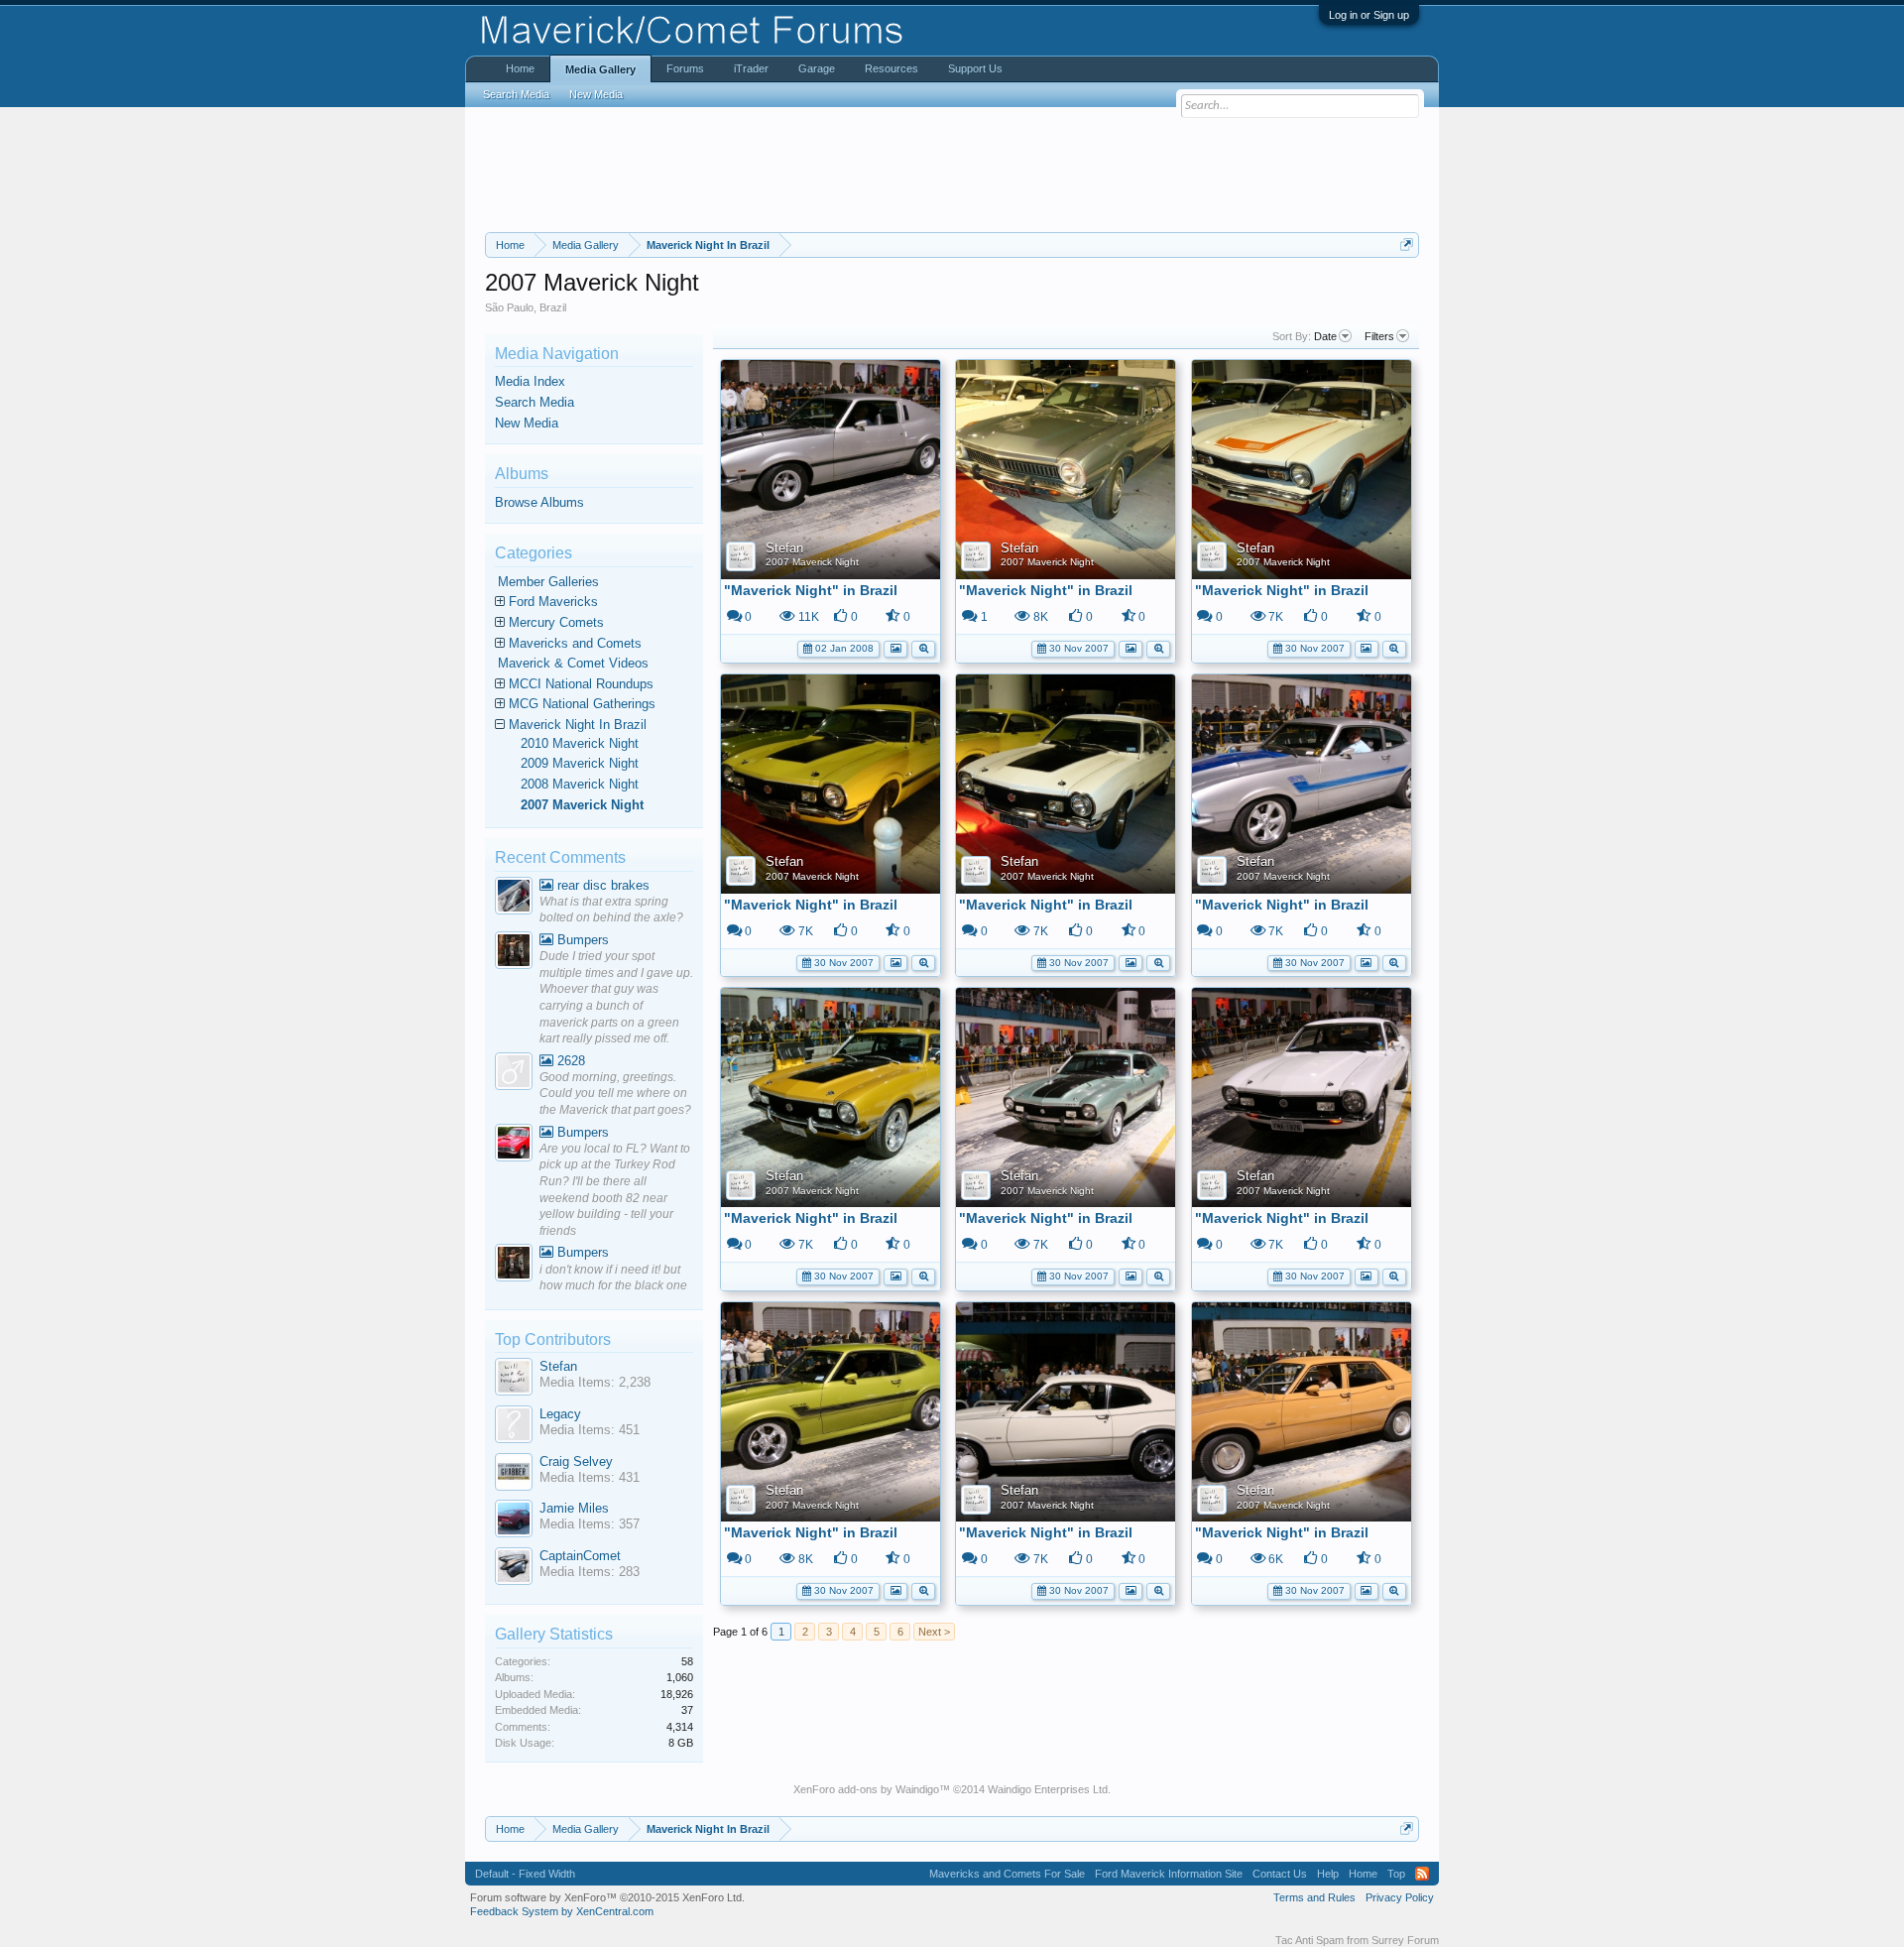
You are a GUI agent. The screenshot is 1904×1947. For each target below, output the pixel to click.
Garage (817, 68)
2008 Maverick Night (580, 784)
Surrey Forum (1405, 1940)
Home (520, 68)
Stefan (784, 548)
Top (1396, 1874)
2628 (569, 1061)
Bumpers (581, 940)
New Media (527, 423)
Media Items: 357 (590, 1524)
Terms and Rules (1314, 1897)
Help (1328, 1874)
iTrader (751, 68)
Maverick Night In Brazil (578, 725)
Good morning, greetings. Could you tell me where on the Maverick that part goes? (615, 1094)
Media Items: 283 (590, 1572)
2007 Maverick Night (812, 562)
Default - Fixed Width (525, 1874)
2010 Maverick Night (580, 743)
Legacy (560, 1414)
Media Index (530, 381)
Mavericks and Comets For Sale (1007, 1874)
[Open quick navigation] (1407, 244)
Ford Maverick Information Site (1169, 1874)
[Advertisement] (952, 170)
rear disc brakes (601, 885)
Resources (892, 68)
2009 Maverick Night (580, 763)
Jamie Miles (574, 1508)
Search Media (535, 402)
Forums (685, 68)
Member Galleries (548, 582)
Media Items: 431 (590, 1477)
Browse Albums (539, 502)
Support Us (975, 68)
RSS (1422, 1874)
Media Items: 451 (590, 1430)
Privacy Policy (1400, 1897)
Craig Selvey (576, 1461)
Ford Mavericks (553, 602)
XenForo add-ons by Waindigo (866, 1789)
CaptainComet (580, 1556)
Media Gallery (600, 69)
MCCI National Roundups (581, 684)
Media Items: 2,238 (595, 1382)
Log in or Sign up (1369, 15)
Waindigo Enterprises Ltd (1048, 1789)
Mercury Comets (556, 622)
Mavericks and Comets (575, 643)
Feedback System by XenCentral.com (562, 1911)
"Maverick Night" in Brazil (811, 590)
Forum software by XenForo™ (607, 1897)
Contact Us (1280, 1874)
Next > (934, 1632)
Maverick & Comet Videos (573, 663)
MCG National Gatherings (582, 704)
